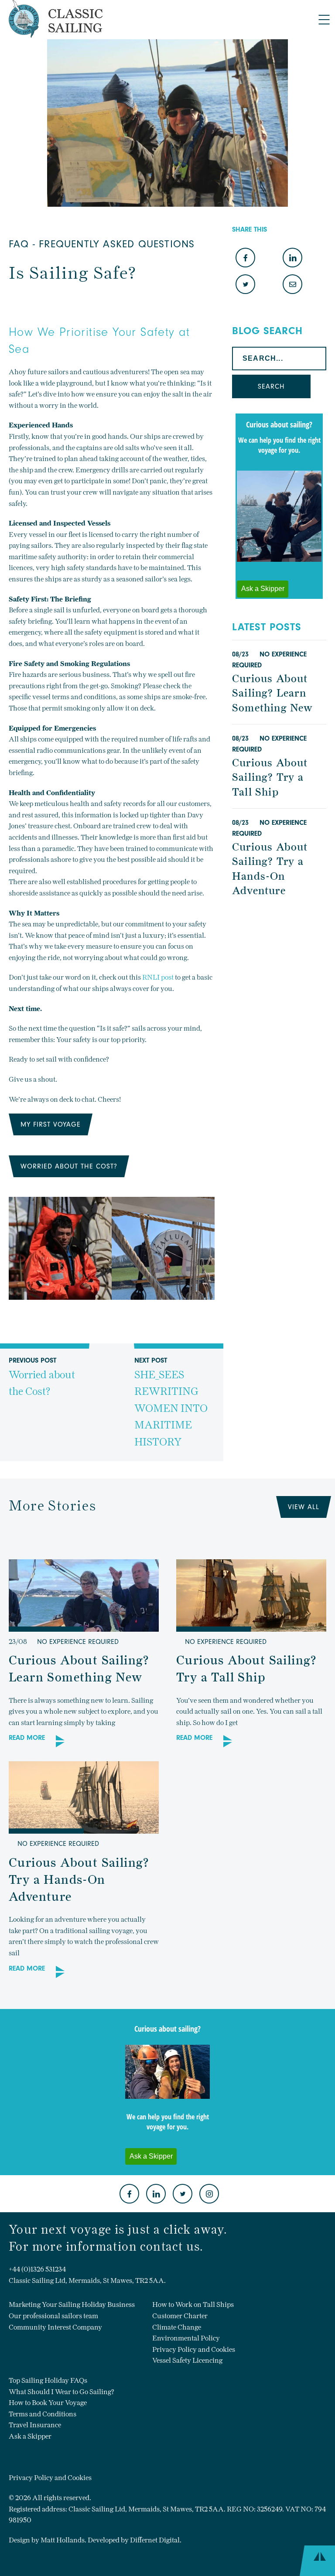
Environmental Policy (186, 2338)
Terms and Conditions (43, 2414)
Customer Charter (180, 2316)
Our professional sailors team (53, 2316)
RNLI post (159, 977)
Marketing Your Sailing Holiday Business (72, 2304)
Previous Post (42, 1377)
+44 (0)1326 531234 (37, 2269)
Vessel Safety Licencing (187, 2360)
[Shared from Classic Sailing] (292, 285)
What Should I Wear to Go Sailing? (62, 2392)
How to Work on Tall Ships (193, 2304)
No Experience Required (78, 1642)
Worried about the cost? (69, 1166)
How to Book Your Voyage (48, 2403)
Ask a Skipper (30, 2436)
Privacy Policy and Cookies (194, 2349)
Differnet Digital (155, 2540)
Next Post (171, 1402)
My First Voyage (51, 1124)
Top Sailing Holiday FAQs (48, 2380)
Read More (27, 1738)
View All (304, 1507)
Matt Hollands (63, 2540)
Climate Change (177, 2327)
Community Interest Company (55, 2327)
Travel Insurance (35, 2425)
